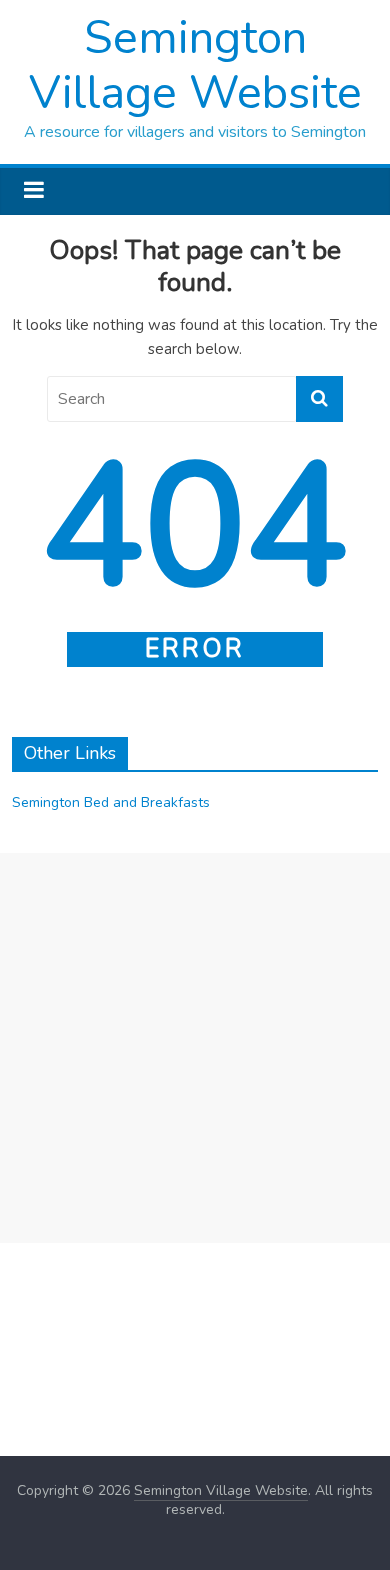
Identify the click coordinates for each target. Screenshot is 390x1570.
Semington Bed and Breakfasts (111, 802)
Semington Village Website (195, 65)
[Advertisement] (195, 1048)
